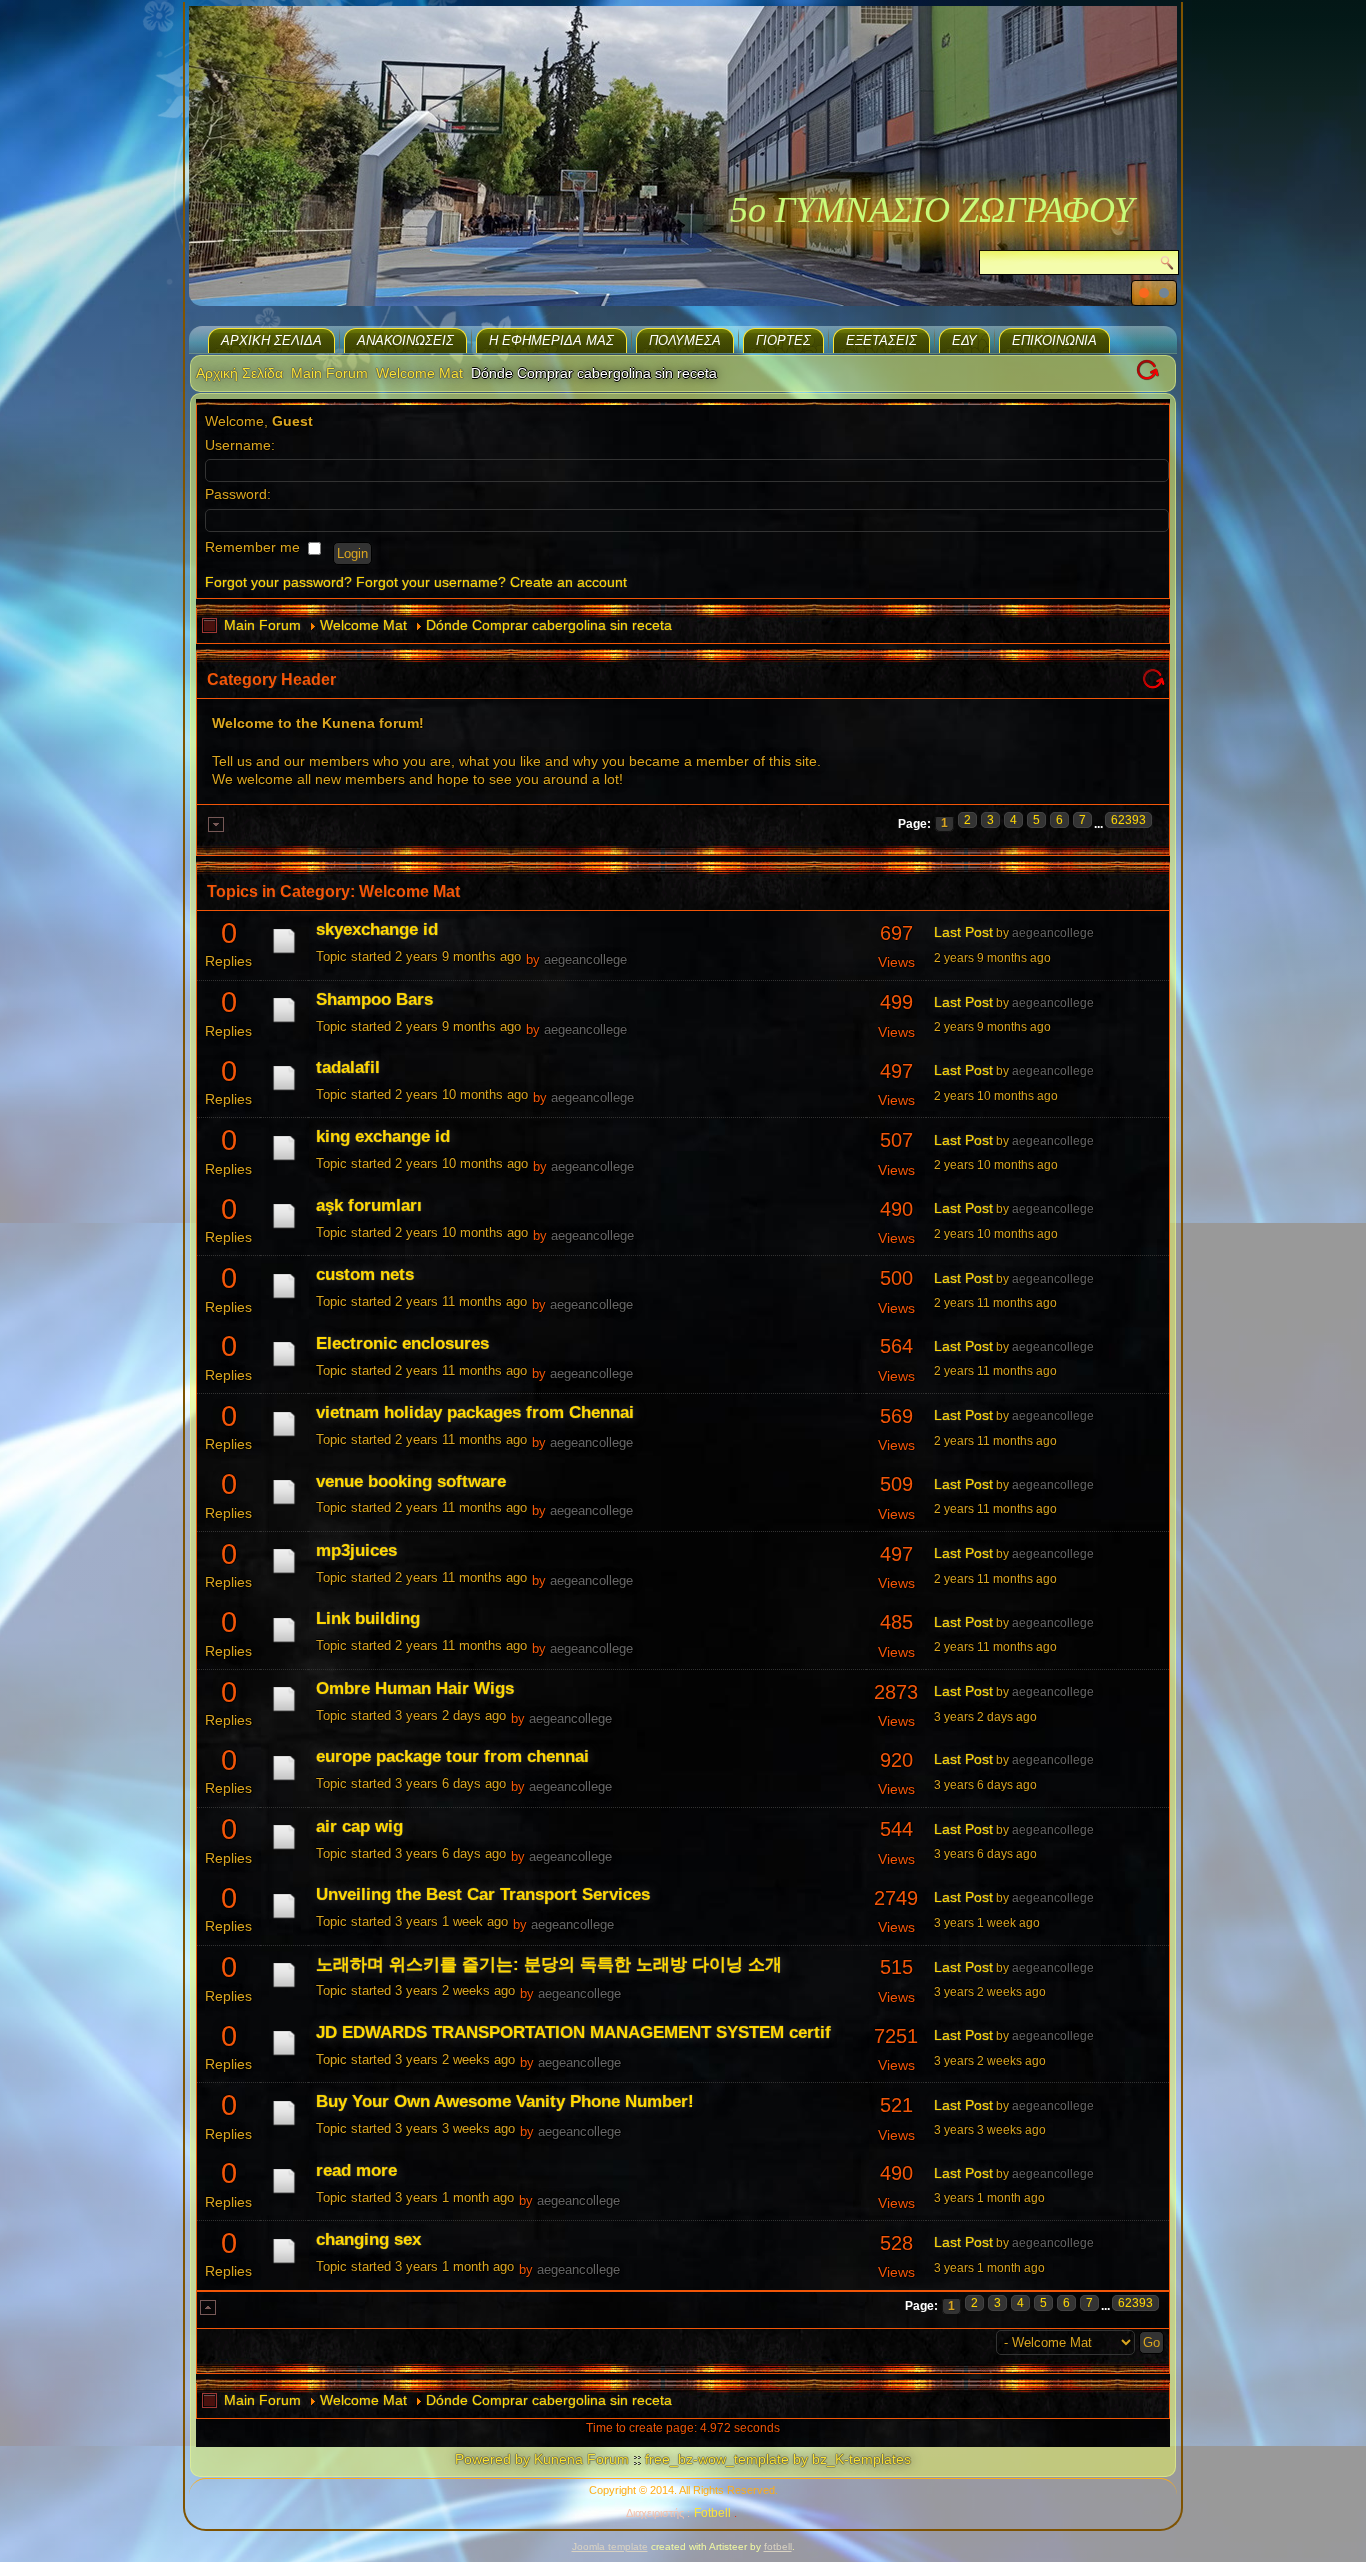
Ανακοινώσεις (405, 340)
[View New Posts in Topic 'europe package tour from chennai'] (284, 1780)
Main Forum (329, 373)
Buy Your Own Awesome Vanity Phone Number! (505, 2101)
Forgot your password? (278, 582)
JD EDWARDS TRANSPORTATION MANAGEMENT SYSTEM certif (573, 2032)
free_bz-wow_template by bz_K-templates (778, 2459)
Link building (368, 1618)
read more (356, 2170)
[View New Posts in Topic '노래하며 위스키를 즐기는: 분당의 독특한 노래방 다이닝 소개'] (284, 1987)
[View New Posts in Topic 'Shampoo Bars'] (284, 1022)
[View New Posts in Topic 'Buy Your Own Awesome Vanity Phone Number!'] (284, 2125)
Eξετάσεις (881, 340)
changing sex (368, 2239)
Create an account (568, 582)
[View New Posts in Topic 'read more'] (284, 2193)
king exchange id (383, 1136)
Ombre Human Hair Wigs (415, 1688)
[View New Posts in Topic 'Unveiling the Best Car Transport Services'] (284, 1918)
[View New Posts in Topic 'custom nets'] (284, 1298)
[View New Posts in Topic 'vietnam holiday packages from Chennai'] (284, 1436)
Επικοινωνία (1054, 340)
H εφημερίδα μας (551, 340)
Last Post (963, 932)
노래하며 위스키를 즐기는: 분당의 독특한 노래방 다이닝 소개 (549, 1964)
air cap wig (359, 1826)
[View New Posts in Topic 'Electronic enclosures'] (284, 1366)
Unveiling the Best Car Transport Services (483, 1894)
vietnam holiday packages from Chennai (475, 1412)
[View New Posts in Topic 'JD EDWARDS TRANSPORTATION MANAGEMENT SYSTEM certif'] (284, 2055)
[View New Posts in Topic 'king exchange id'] (284, 1160)
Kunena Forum (581, 2459)
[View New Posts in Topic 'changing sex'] (284, 2263)
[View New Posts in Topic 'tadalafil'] (284, 1090)
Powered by (492, 2459)
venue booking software (411, 1481)
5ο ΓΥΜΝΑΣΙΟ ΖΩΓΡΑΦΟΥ (932, 210)
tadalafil (348, 1067)
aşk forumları (369, 1205)
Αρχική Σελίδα (271, 340)
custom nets (365, 1274)
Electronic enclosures (402, 1343)
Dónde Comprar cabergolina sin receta (549, 625)
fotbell (778, 2546)
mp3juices (356, 1550)
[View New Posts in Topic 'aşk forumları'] (284, 1228)
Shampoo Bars (374, 999)
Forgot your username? (431, 582)
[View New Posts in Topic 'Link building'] (284, 1642)
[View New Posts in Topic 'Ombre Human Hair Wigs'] (284, 1711)
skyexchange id (377, 929)
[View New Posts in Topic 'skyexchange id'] (284, 953)
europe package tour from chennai (452, 1756)
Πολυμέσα (685, 340)
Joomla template (610, 2546)
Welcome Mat (419, 373)
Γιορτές (783, 340)
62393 (1128, 820)
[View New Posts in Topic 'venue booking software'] (284, 1504)
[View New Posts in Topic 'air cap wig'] (284, 1849)
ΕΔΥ (964, 340)
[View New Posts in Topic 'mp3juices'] (284, 1573)
